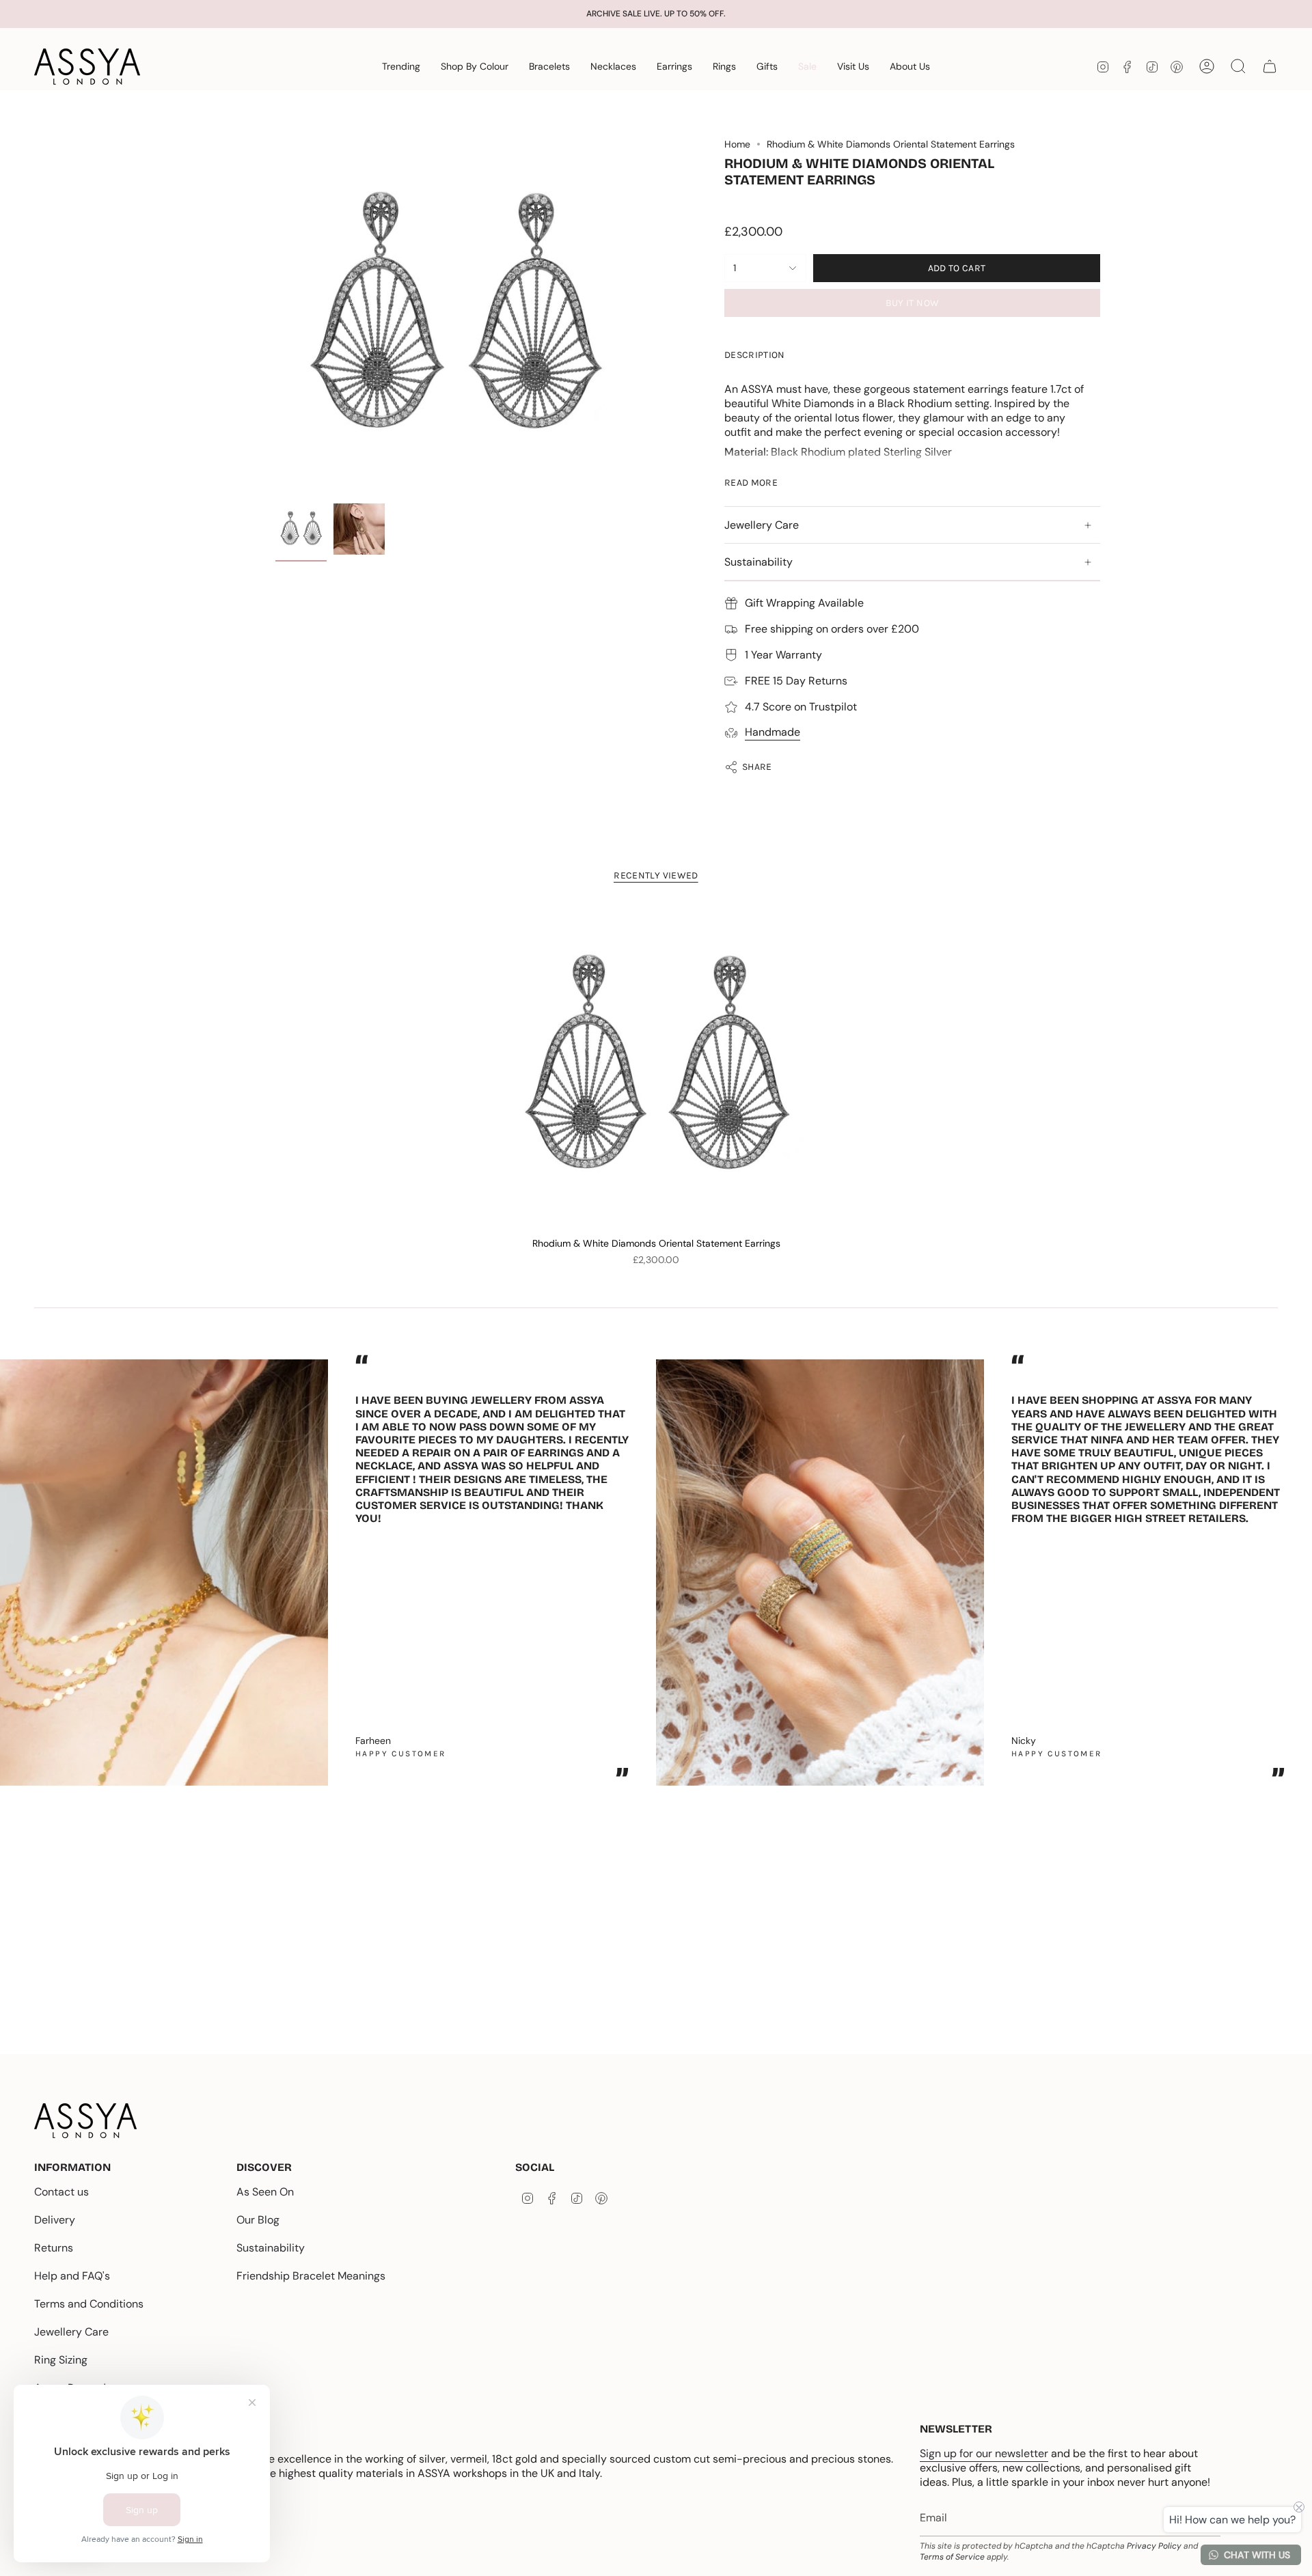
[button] (401, 67)
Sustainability (758, 562)
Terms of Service (952, 2557)
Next (1291, 1566)
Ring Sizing (61, 2360)
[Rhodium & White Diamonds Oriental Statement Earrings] (656, 1068)
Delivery (55, 2220)
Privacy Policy (1154, 2546)
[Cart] (1270, 66)
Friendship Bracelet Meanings (311, 2276)
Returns (54, 2248)
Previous (275, 318)
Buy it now (913, 303)
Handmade (773, 732)
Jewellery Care (762, 525)
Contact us (61, 2192)
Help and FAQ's (72, 2276)
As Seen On (265, 2192)
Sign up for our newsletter (984, 2453)
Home (737, 144)
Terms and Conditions (89, 2304)
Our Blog (258, 2220)
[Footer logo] (85, 2121)
